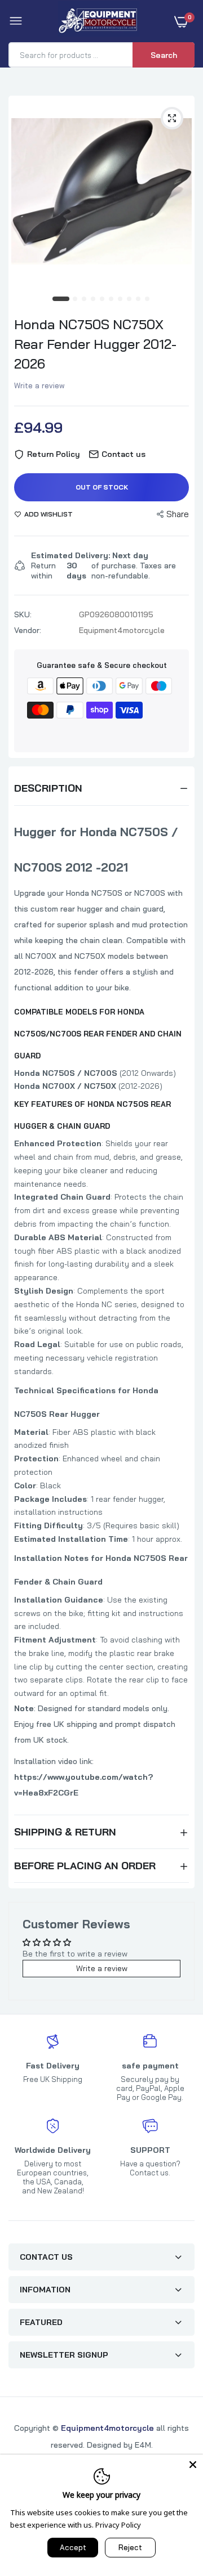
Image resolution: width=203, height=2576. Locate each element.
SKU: (23, 614)
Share (178, 514)
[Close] (193, 2465)
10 (148, 299)
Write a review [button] (102, 1968)
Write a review (39, 385)
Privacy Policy (118, 2525)
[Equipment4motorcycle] (99, 21)
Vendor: (28, 630)
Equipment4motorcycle (107, 2428)
